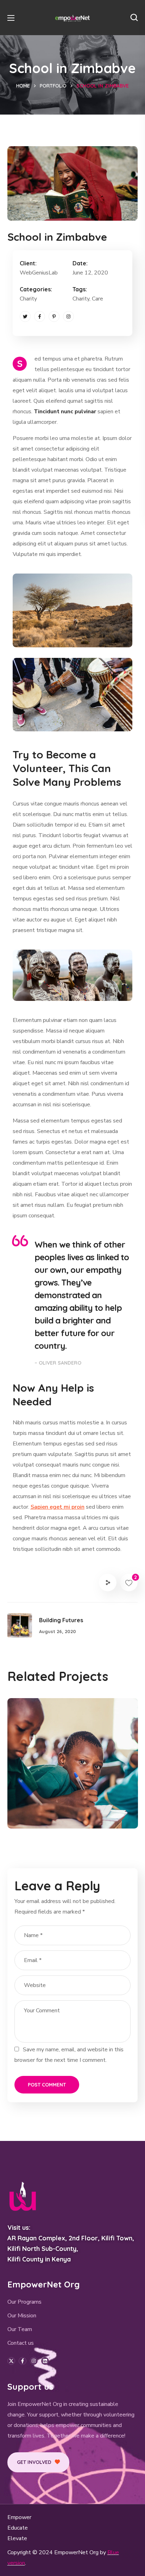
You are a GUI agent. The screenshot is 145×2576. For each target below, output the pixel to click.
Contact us (21, 2343)
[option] (73, 1769)
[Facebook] (40, 316)
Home (23, 86)
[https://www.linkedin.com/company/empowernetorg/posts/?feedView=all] (45, 2361)
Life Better (46, 1801)
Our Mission (22, 2316)
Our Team (20, 2329)
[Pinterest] (54, 316)
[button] (134, 18)
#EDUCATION (42, 1813)
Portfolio (53, 86)
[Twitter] (25, 316)
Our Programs (24, 2302)
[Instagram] (68, 316)
